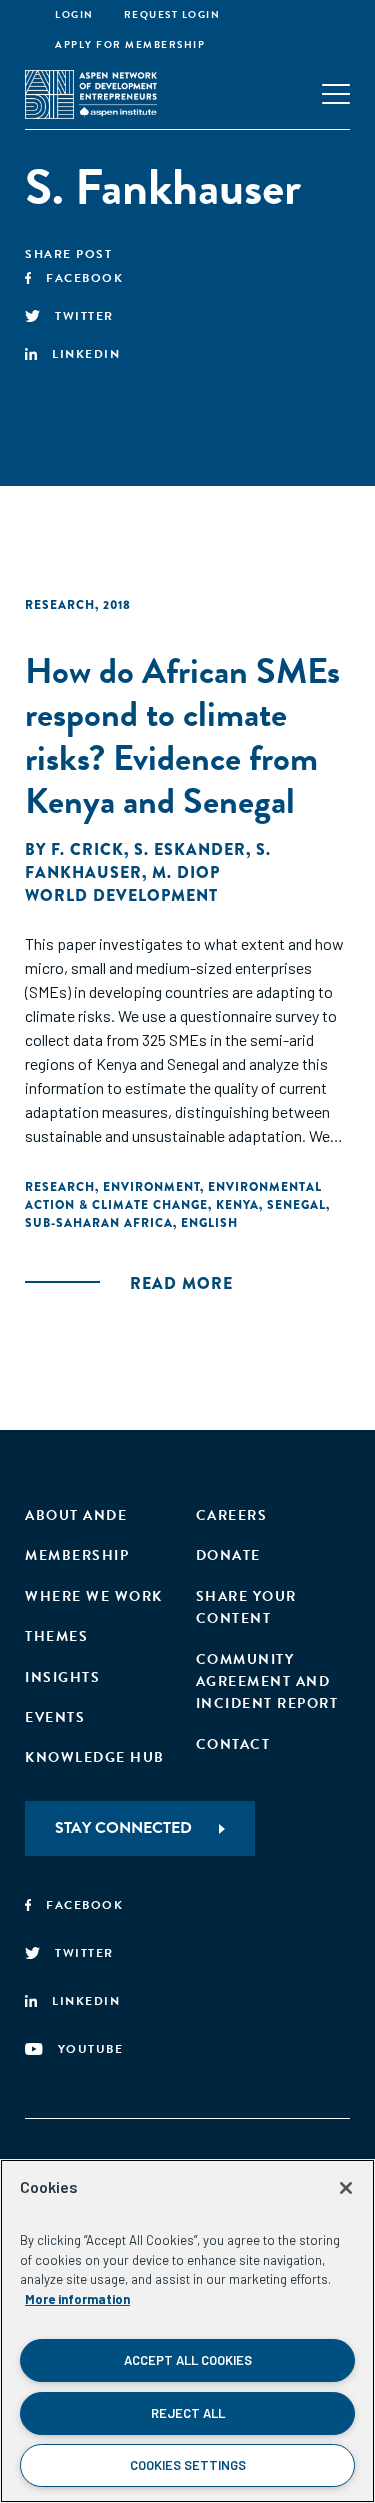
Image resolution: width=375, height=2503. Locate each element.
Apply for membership (130, 44)
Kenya (237, 1205)
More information (77, 2299)
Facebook (84, 278)
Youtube (91, 2049)
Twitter (84, 316)
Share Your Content (246, 1607)
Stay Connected (123, 1828)
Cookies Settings (188, 2465)
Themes (56, 1636)
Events (55, 1717)
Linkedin (86, 354)
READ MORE (181, 1283)
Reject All (188, 2413)
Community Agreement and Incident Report (267, 1682)
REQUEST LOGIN (172, 14)
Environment (151, 1187)
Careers (232, 1515)
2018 (117, 605)
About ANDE (76, 1515)
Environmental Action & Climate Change (173, 1196)
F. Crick (87, 849)
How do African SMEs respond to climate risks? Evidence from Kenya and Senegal (182, 735)
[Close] (346, 2188)
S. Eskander (190, 849)
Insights (62, 1677)
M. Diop (186, 872)
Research (60, 605)
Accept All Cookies (188, 2360)
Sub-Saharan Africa (99, 1223)
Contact (233, 1744)
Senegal (296, 1205)
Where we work (94, 1596)
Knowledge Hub (95, 1757)
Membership (77, 1555)
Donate (228, 1555)
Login (74, 14)
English (209, 1223)
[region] (187, 2331)
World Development (121, 895)
